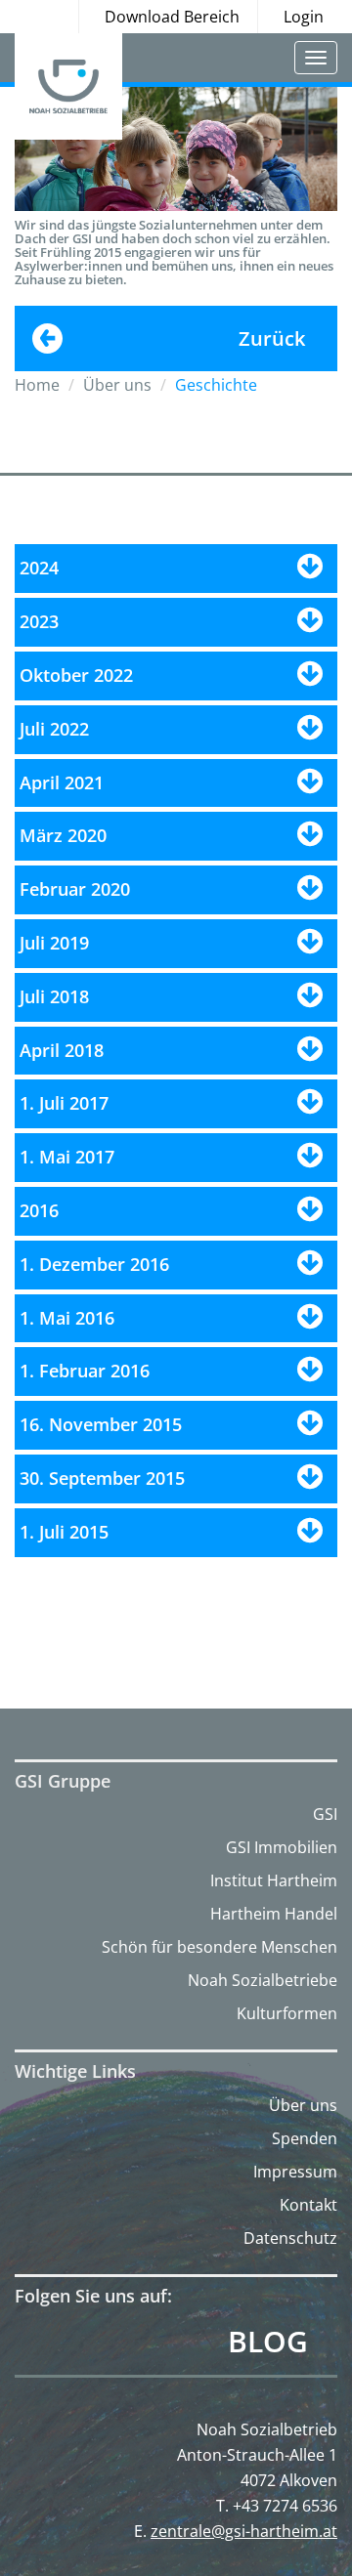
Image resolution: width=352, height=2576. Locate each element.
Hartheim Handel (274, 1914)
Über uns (303, 2105)
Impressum (295, 2172)
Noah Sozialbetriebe (263, 1980)
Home (37, 385)
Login (304, 17)
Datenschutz (290, 2238)
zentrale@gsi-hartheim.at (244, 2531)
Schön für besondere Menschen (220, 1947)
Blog (268, 2342)
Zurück (272, 338)
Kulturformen (287, 2013)
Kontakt (308, 2205)
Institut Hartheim (274, 1880)
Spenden (305, 2138)
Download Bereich (172, 17)
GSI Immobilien (282, 1847)
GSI (325, 1814)
